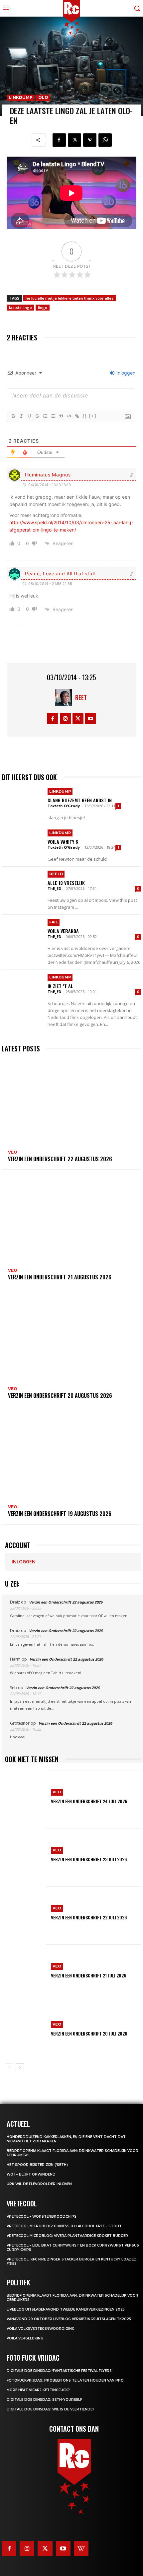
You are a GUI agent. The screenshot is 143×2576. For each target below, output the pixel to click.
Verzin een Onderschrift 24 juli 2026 (89, 1801)
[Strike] (37, 416)
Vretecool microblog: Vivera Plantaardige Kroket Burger (67, 2236)
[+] (93, 416)
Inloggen (125, 373)
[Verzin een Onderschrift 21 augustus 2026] (71, 1219)
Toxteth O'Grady (64, 806)
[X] (74, 140)
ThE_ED (54, 888)
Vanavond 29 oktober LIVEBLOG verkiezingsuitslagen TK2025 (69, 2319)
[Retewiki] (81, 2548)
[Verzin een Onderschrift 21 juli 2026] (25, 1971)
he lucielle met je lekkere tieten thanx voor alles (70, 298)
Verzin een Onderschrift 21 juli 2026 (89, 1975)
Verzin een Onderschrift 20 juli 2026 (89, 2033)
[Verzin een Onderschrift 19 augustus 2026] (71, 1456)
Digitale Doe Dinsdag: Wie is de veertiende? (51, 2409)
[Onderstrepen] (29, 416)
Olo (43, 97)
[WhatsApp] (105, 140)
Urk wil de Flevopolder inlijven (39, 2184)
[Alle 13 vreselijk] (23, 887)
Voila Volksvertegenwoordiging (41, 2329)
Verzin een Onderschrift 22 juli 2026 (89, 1917)
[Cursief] (21, 416)
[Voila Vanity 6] (23, 846)
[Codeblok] (69, 416)
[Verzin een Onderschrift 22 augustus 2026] (71, 1101)
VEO (13, 1152)
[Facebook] (59, 140)
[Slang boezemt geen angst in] (23, 805)
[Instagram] (65, 718)
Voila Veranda (63, 931)
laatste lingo (20, 307)
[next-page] (20, 2068)
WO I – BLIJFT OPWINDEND (31, 2174)
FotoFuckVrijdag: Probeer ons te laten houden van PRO (65, 2380)
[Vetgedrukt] (13, 416)
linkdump (21, 97)
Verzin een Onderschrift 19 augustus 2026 (60, 1514)
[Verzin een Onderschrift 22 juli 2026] (25, 1913)
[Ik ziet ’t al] (23, 991)
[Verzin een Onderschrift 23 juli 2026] (25, 1855)
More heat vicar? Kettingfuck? (38, 2390)
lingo (43, 307)
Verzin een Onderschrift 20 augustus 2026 (60, 1395)
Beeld (56, 874)
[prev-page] (9, 2068)
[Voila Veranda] (23, 935)
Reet (81, 697)
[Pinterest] (90, 140)
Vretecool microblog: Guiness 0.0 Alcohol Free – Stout (64, 2226)
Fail (54, 922)
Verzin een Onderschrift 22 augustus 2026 (60, 1159)
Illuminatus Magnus (48, 475)
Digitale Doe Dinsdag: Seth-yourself (44, 2400)
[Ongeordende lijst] (53, 416)
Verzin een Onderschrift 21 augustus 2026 (60, 1277)
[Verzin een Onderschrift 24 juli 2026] (25, 1797)
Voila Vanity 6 (63, 842)
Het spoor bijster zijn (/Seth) (37, 2165)
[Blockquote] (61, 416)
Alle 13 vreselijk (66, 883)
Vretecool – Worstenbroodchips (42, 2217)
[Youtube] (91, 718)
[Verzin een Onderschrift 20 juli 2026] (25, 2029)
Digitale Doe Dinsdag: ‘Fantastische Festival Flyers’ (60, 2371)
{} (85, 416)
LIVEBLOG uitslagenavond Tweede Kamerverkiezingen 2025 (66, 2309)
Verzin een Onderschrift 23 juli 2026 (89, 1859)
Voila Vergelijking (25, 2338)
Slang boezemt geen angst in (80, 800)
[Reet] (65, 697)
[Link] (77, 416)
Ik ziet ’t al (60, 986)
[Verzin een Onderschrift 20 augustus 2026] (71, 1338)
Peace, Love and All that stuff (61, 573)
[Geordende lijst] (45, 416)
